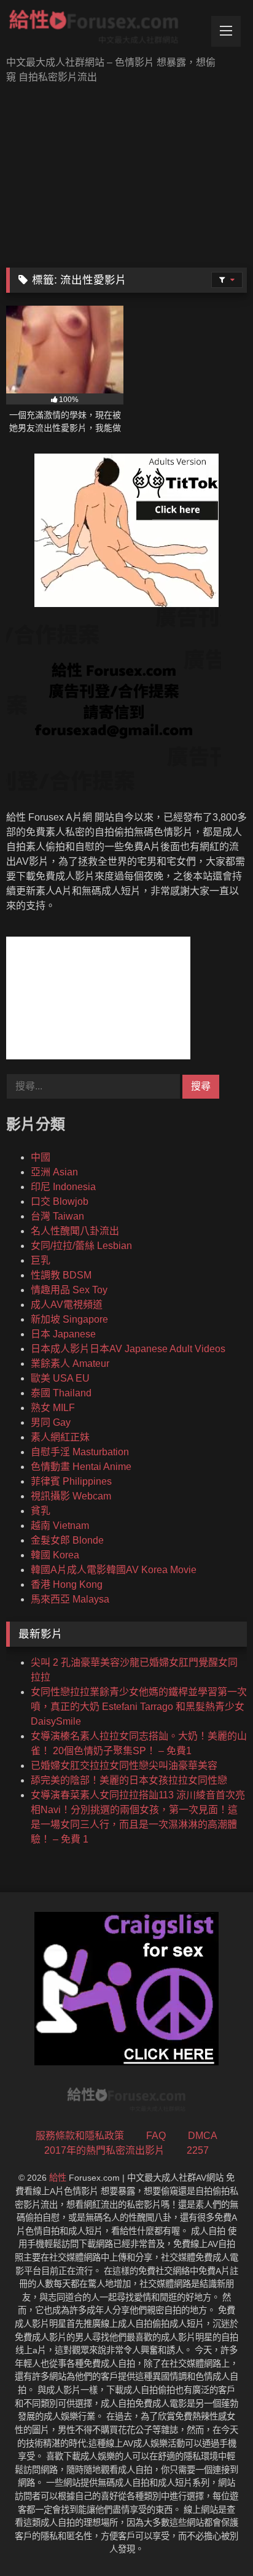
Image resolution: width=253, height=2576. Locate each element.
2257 (198, 2150)
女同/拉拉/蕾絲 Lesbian (81, 1246)
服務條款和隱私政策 (80, 2136)
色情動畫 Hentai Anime (81, 1467)
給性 (58, 2178)
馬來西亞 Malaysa (70, 1599)
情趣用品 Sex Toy (69, 1290)
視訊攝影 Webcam (71, 1496)
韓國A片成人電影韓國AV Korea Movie (114, 1570)
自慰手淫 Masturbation (80, 1452)
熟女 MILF (53, 1408)
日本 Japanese (63, 1334)
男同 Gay (51, 1422)
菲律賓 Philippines (71, 1481)
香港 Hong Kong (67, 1584)
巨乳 (41, 1260)
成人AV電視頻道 (67, 1305)
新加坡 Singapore (69, 1319)
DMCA (203, 2136)
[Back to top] (215, 2539)
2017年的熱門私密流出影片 (104, 2150)
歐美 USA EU (60, 1378)
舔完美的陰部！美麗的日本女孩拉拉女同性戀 (129, 1780)
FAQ (156, 2136)
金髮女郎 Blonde (67, 1540)
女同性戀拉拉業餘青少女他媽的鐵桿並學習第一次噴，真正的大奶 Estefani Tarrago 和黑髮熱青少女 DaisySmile (139, 1707)
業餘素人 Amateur (70, 1363)
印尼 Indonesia (63, 1187)
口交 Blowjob (60, 1201)
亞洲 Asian (54, 1172)
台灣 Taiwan (57, 1216)
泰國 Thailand (61, 1393)
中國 (41, 1157)
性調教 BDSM (61, 1275)
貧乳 (41, 1511)
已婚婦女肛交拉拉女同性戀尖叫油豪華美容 (124, 1766)
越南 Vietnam (60, 1526)
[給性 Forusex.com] (104, 29)
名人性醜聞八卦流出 (75, 1231)
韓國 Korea (55, 1555)
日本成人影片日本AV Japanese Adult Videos (128, 1349)
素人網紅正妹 (60, 1437)
